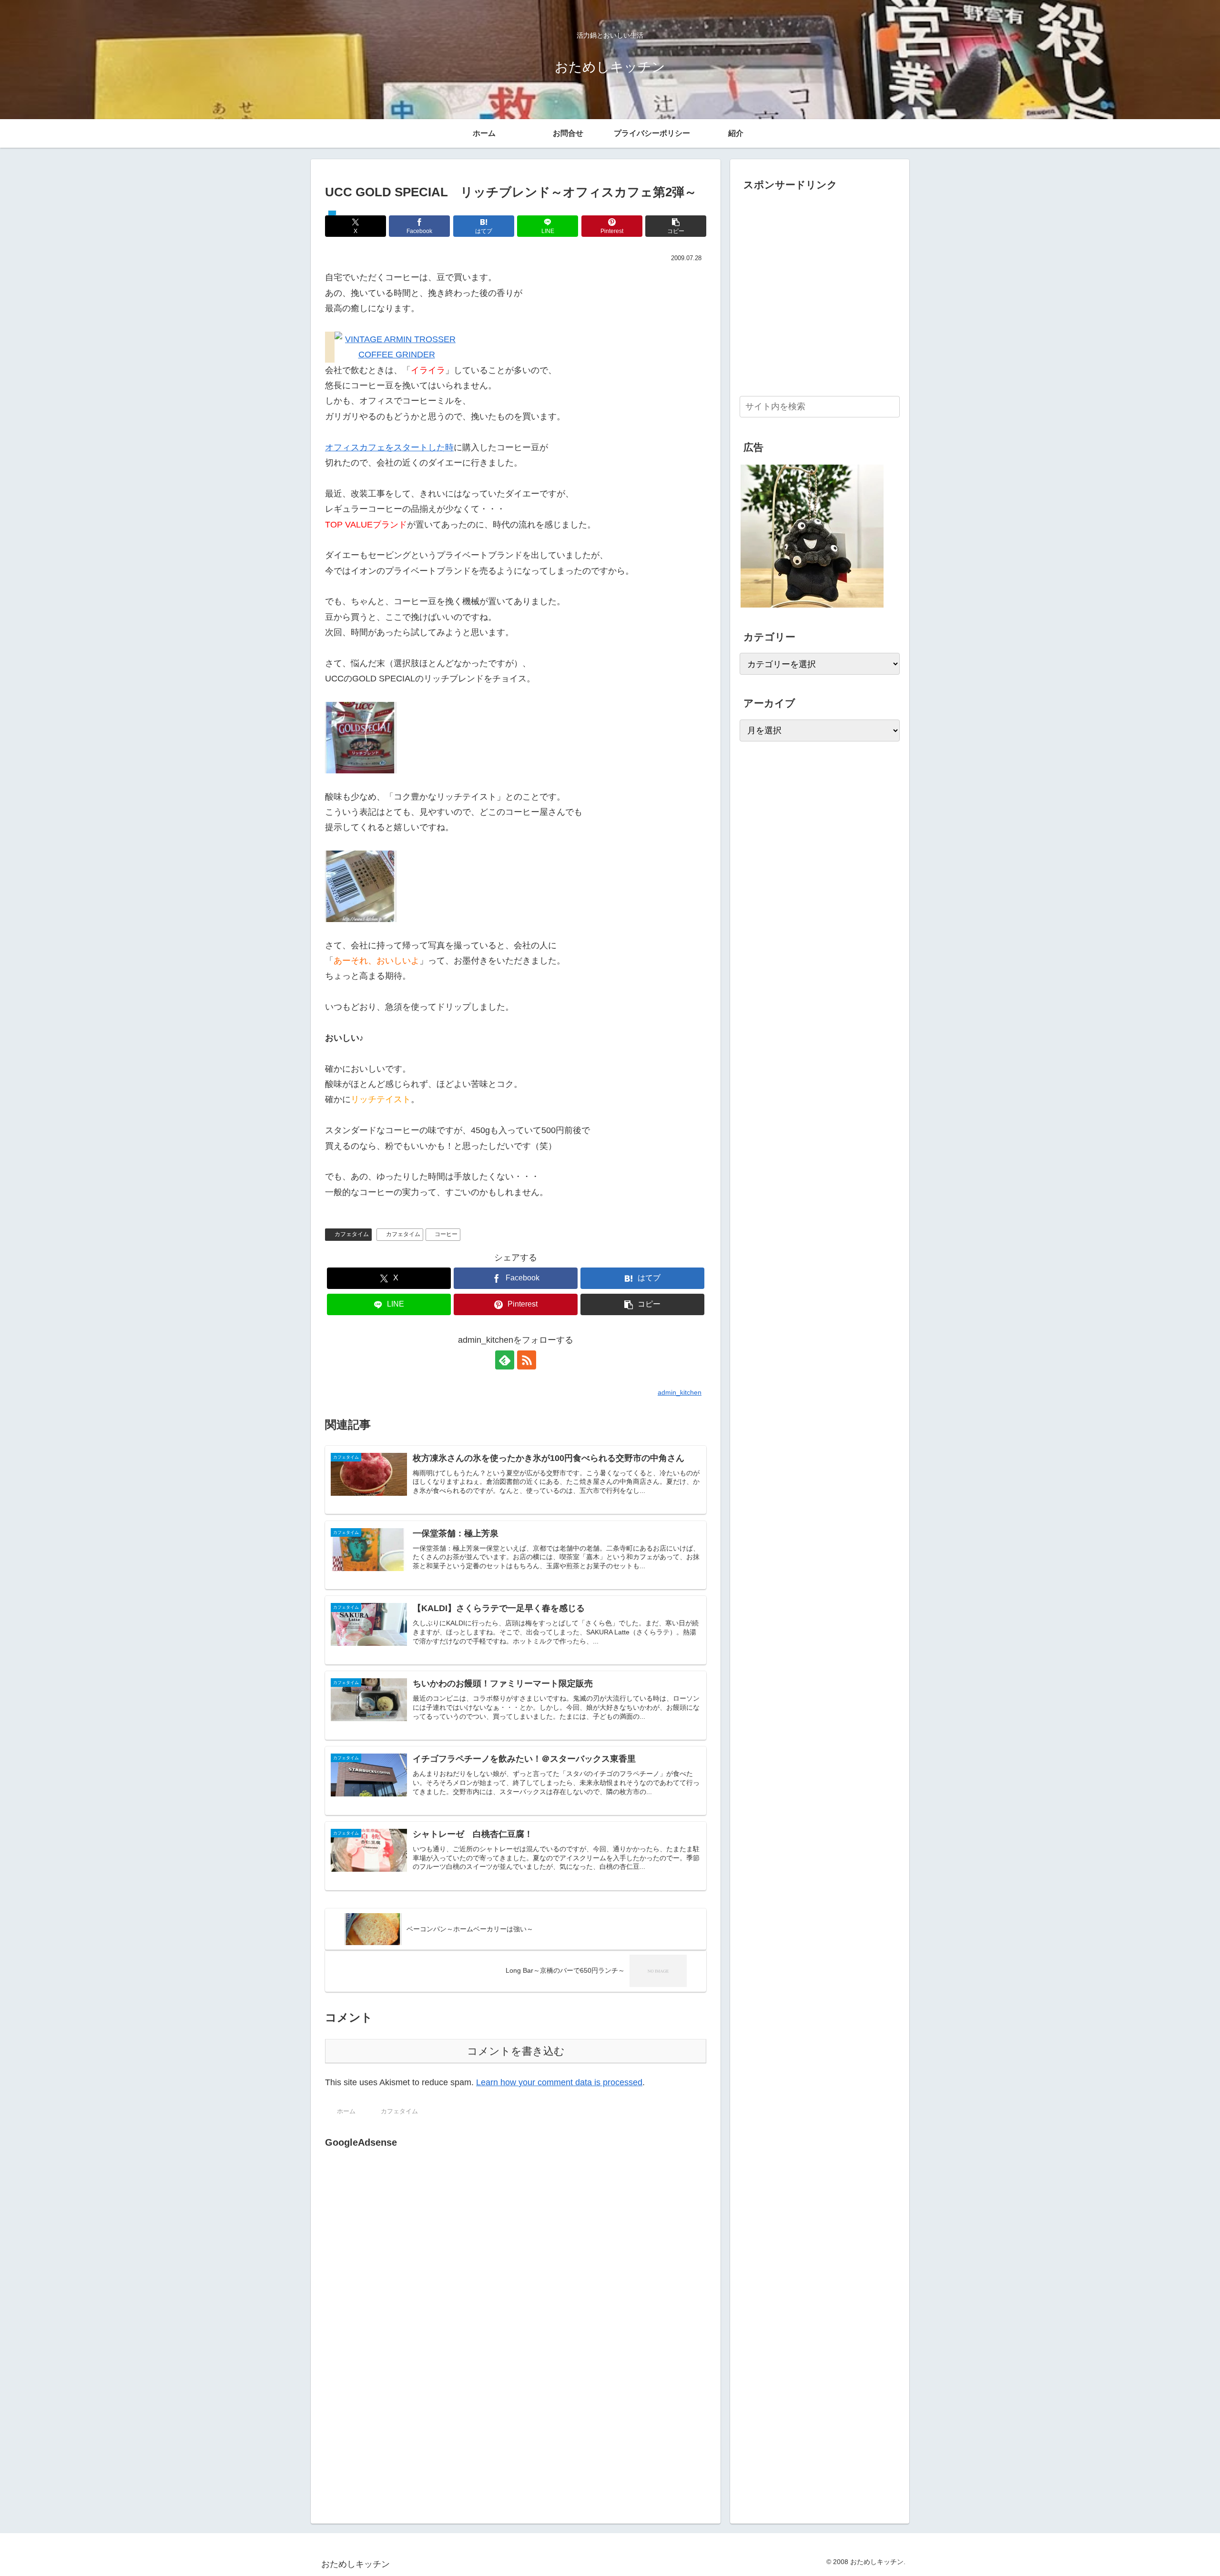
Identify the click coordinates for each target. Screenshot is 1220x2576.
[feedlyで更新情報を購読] (505, 1360)
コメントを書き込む (516, 2051)
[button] (676, 226)
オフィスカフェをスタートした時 (389, 447)
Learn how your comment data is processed (559, 2082)
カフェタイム (352, 1234)
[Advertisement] (405, 2249)
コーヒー (446, 1234)
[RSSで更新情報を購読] (527, 1360)
